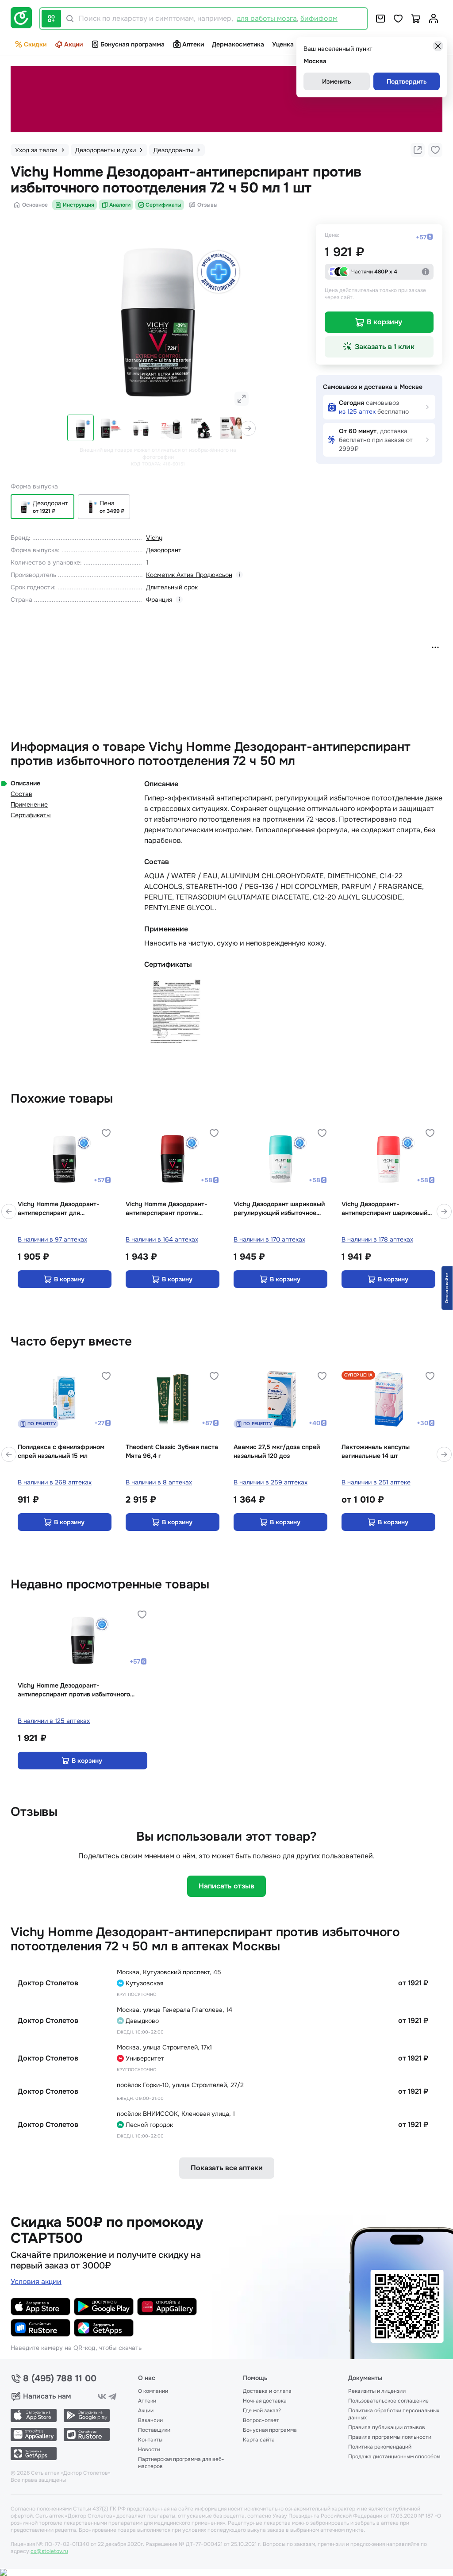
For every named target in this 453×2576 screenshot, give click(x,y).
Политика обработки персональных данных (394, 2414)
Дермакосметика (238, 44)
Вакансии (150, 2420)
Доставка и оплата (267, 2391)
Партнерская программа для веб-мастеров (181, 2463)
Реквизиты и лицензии (377, 2391)
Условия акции (36, 2282)
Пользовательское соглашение (388, 2401)
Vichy (154, 538)
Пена (107, 503)
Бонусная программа (132, 44)
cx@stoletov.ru (49, 2551)
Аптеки (193, 44)
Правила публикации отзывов (387, 2427)
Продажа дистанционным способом (394, 2457)
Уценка (283, 44)
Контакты (150, 2440)
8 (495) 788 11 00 (60, 2379)
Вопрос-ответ (261, 2420)
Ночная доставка (265, 2401)
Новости (149, 2449)
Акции (73, 44)
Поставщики (154, 2430)
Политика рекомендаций (380, 2447)
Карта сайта (259, 2440)
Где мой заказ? (262, 2411)
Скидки (35, 44)
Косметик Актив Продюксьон (189, 575)
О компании (153, 2391)
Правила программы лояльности (390, 2437)
